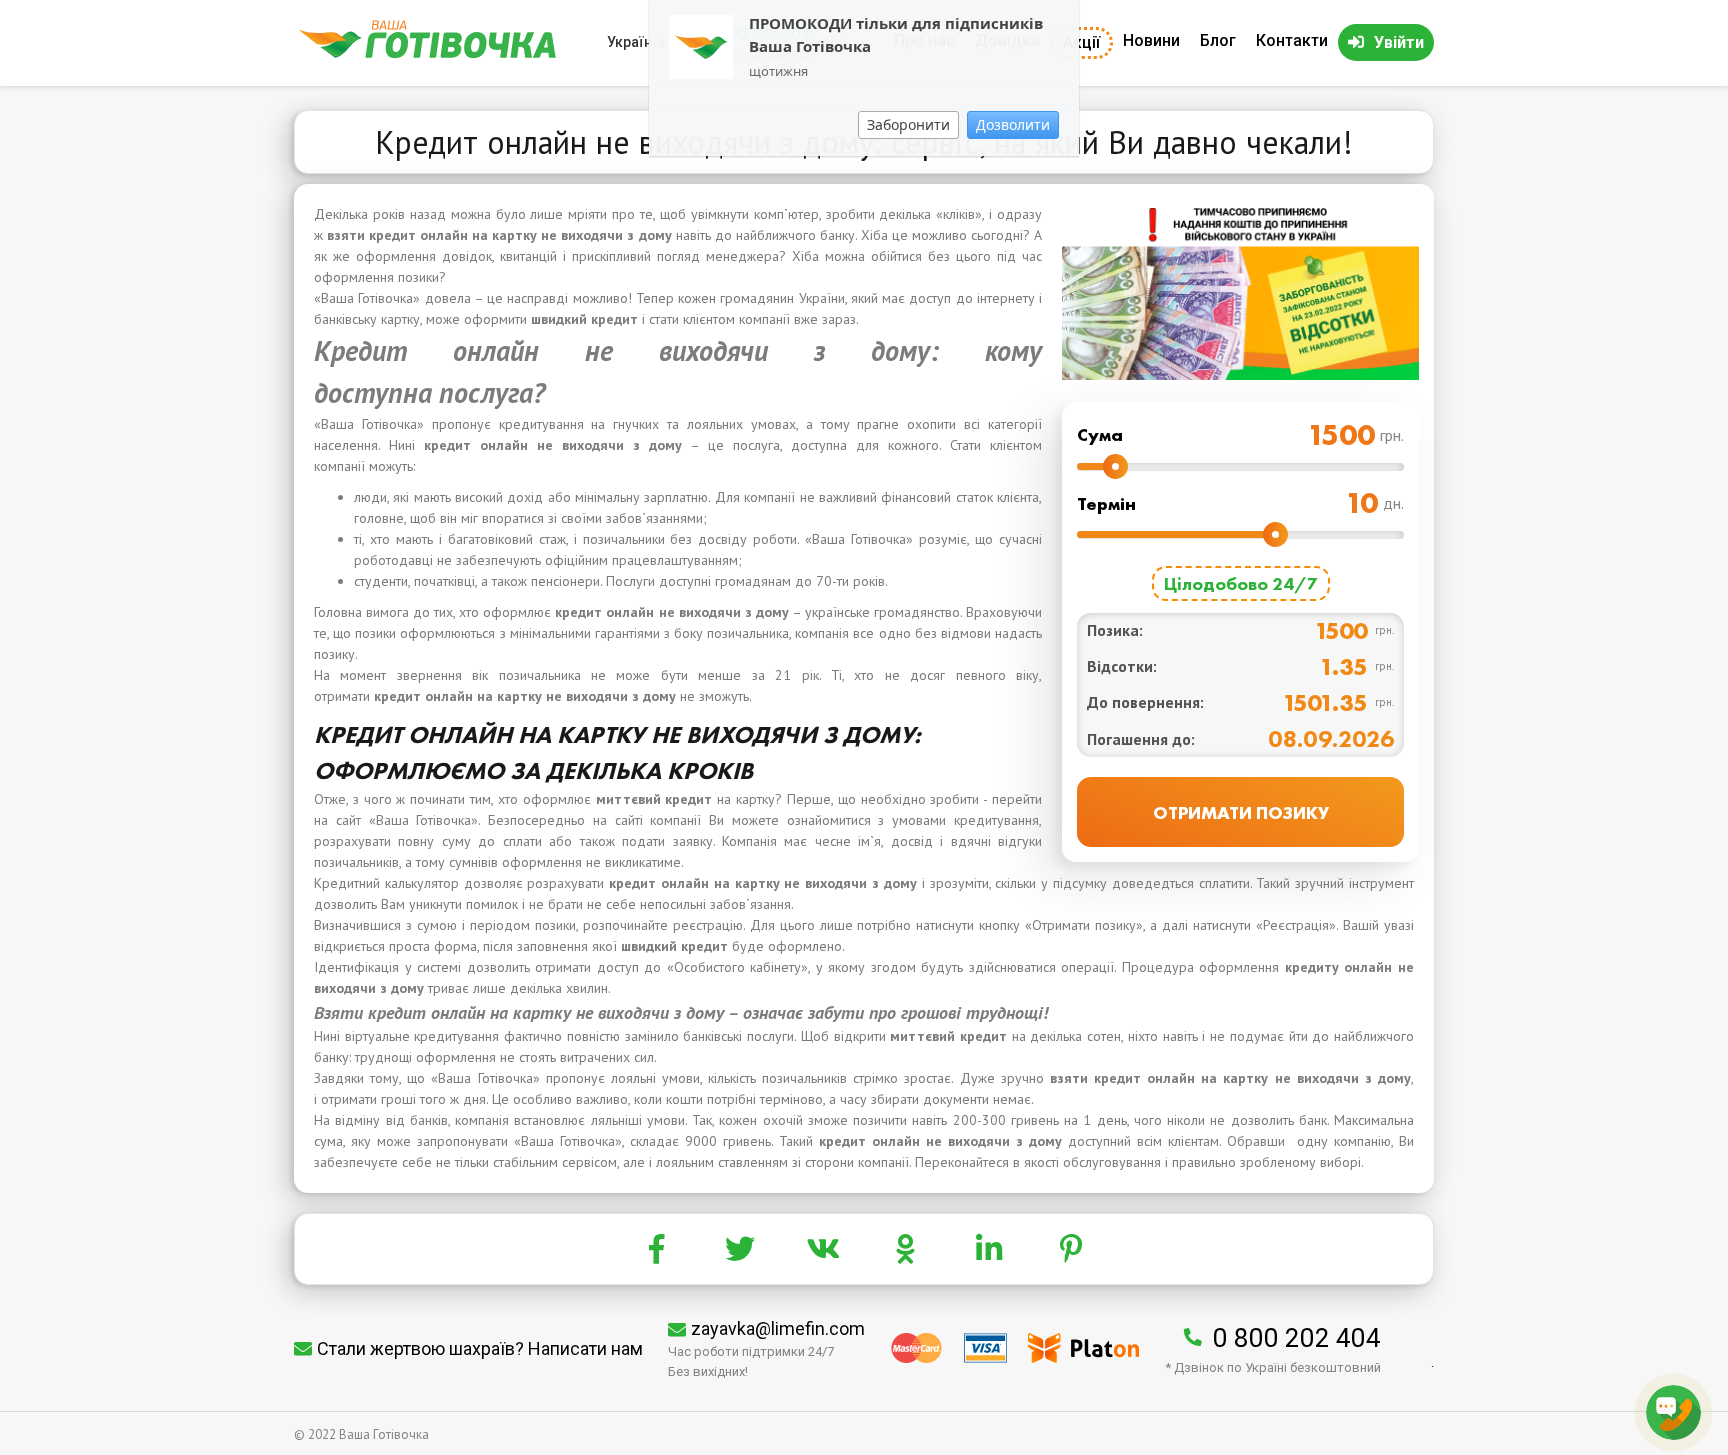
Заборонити (908, 124)
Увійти (1399, 42)
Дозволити (1013, 124)
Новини (1151, 40)
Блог (1218, 40)
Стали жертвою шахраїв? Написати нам (480, 1348)
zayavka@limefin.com (778, 1328)
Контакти (1292, 40)
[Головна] (427, 53)
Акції (1081, 42)
